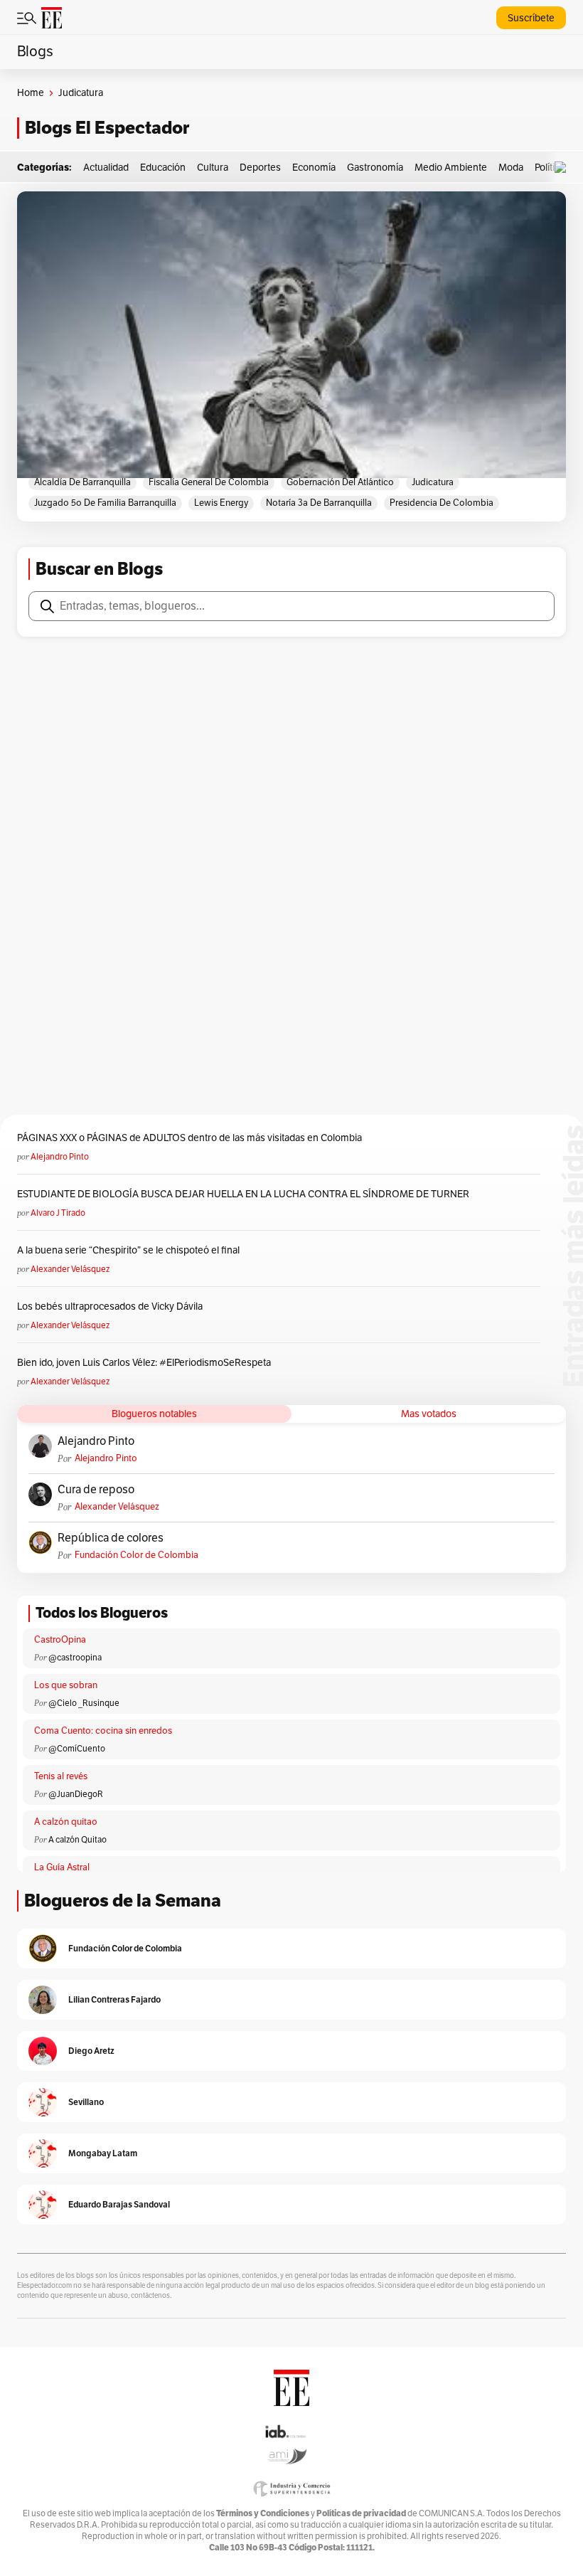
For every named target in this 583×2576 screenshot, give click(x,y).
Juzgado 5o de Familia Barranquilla (105, 503)
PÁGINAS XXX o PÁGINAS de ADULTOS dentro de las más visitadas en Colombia (189, 1138)
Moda (511, 168)
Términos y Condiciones (263, 2513)
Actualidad (106, 168)
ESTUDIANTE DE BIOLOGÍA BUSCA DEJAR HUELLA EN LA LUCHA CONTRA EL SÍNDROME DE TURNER (243, 1194)
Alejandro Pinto (60, 1157)
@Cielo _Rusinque (84, 1703)
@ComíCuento (77, 1749)
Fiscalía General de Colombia (209, 482)
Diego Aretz (91, 2051)
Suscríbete (531, 18)
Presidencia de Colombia (442, 503)
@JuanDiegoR (76, 1794)
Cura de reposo (96, 1490)
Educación (163, 168)
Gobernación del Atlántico (340, 482)
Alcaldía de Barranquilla (82, 482)
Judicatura (433, 482)
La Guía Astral (62, 1867)
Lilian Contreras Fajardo (114, 1999)
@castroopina (75, 1658)
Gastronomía (375, 168)
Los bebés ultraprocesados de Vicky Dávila (112, 1306)
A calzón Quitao (77, 1840)
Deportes (260, 168)
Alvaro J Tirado (58, 1213)
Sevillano (86, 2102)
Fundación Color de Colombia (137, 1555)
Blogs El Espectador (107, 128)
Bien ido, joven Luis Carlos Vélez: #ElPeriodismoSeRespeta (144, 1363)
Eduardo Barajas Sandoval (119, 2204)
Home (31, 93)
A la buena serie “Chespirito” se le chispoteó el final (128, 1250)
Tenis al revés (61, 1776)
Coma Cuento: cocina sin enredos (103, 1731)
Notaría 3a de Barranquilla (319, 503)
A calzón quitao (66, 1822)
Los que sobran (66, 1685)
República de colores (111, 1538)
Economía (314, 168)
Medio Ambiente (451, 168)
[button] (564, 168)
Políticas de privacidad (361, 2513)
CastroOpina (60, 1640)
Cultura (213, 168)
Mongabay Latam (103, 2153)
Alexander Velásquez (70, 1269)
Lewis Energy (221, 503)
